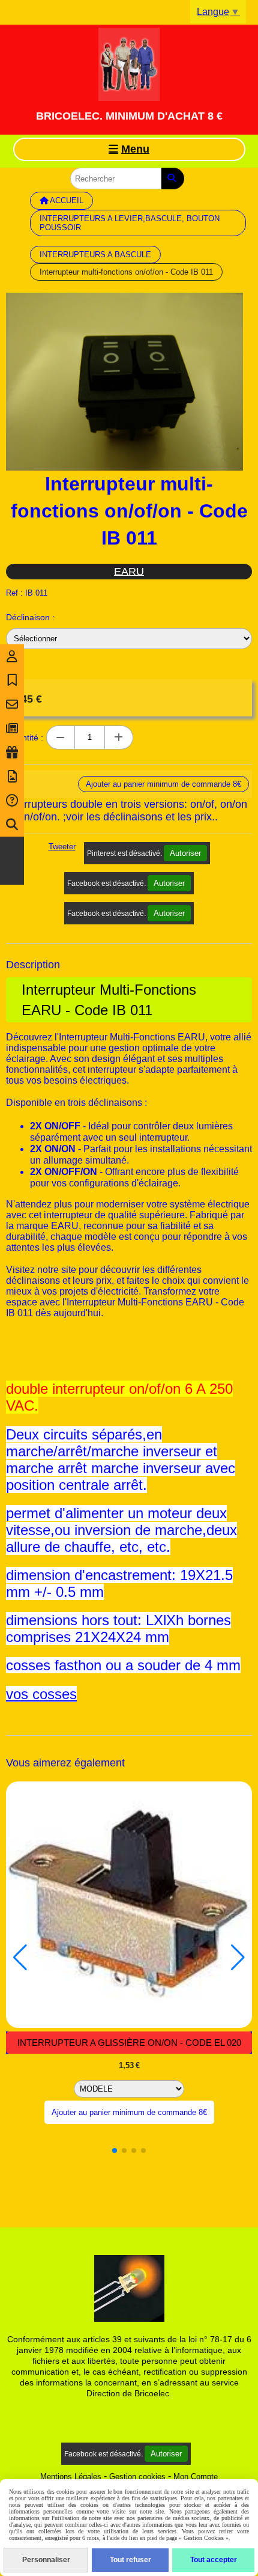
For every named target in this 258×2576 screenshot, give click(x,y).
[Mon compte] (12, 656)
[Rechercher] (173, 179)
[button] (115, 2150)
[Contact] (12, 704)
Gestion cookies (137, 2477)
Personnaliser (46, 2560)
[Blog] (12, 728)
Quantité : (25, 737)
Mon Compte (196, 2477)
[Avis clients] (12, 680)
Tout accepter (214, 2560)
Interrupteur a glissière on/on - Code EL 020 (129, 2043)
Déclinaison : (30, 617)
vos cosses (41, 1694)
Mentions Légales (71, 2477)
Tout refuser (130, 2560)
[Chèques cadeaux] (12, 752)
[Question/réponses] (12, 801)
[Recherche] (12, 825)
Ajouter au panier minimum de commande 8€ (129, 2112)
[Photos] (12, 777)
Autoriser (185, 853)
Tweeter (62, 847)
